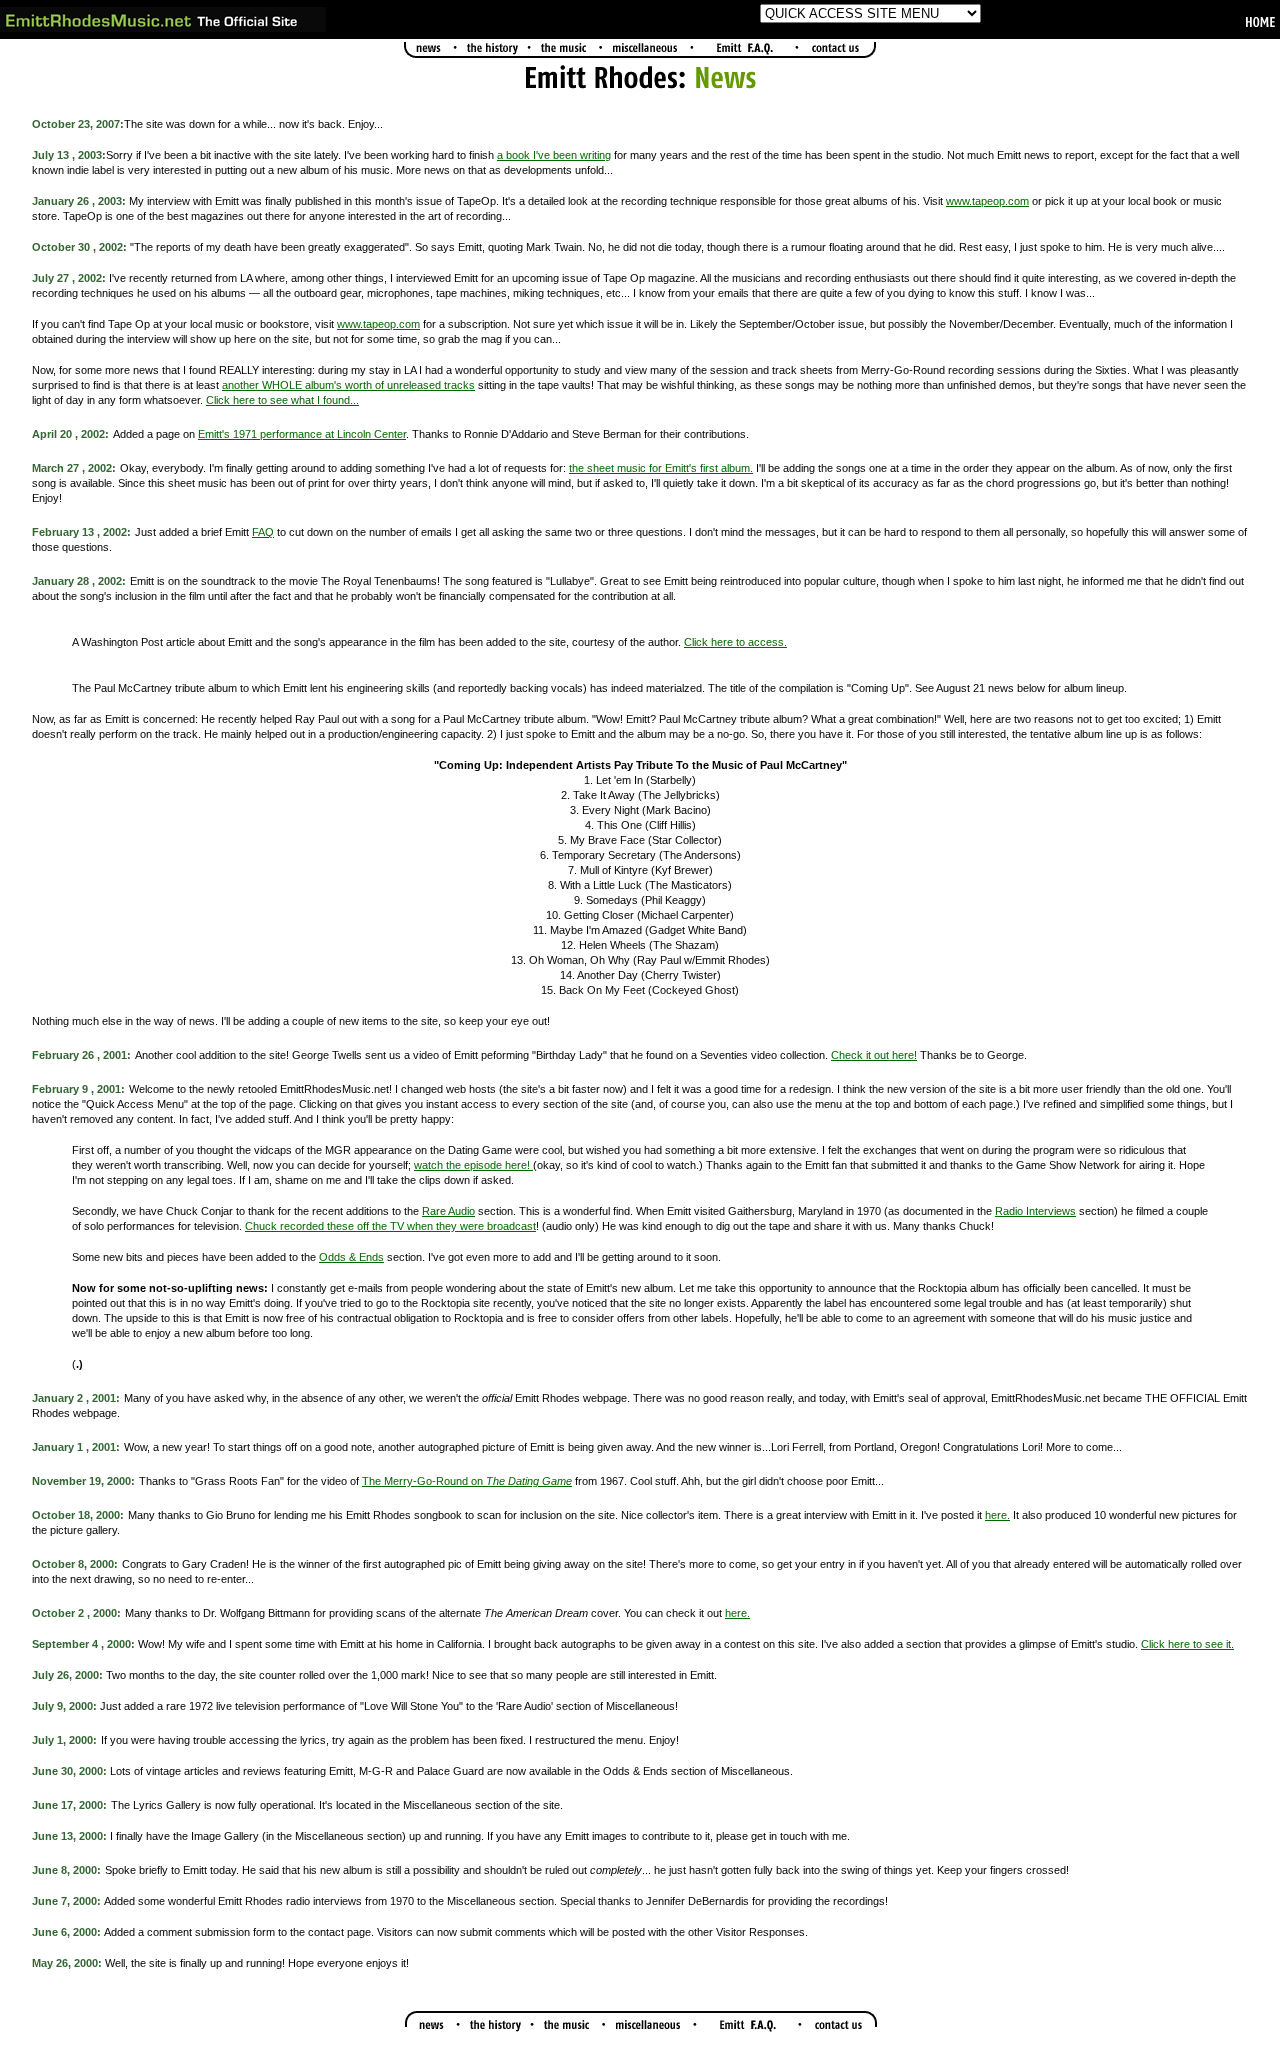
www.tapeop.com (987, 201)
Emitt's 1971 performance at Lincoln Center (302, 434)
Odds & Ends (351, 1257)
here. (997, 1515)
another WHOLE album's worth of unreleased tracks (348, 385)
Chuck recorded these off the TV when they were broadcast (390, 1226)
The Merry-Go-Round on (467, 1481)
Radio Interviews (1035, 1211)
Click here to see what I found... (282, 400)
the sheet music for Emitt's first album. (661, 468)
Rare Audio (448, 1211)
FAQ (263, 532)
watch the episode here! (473, 1165)
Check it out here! (874, 1055)
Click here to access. (735, 642)
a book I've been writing (554, 155)
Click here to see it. (1187, 1644)
